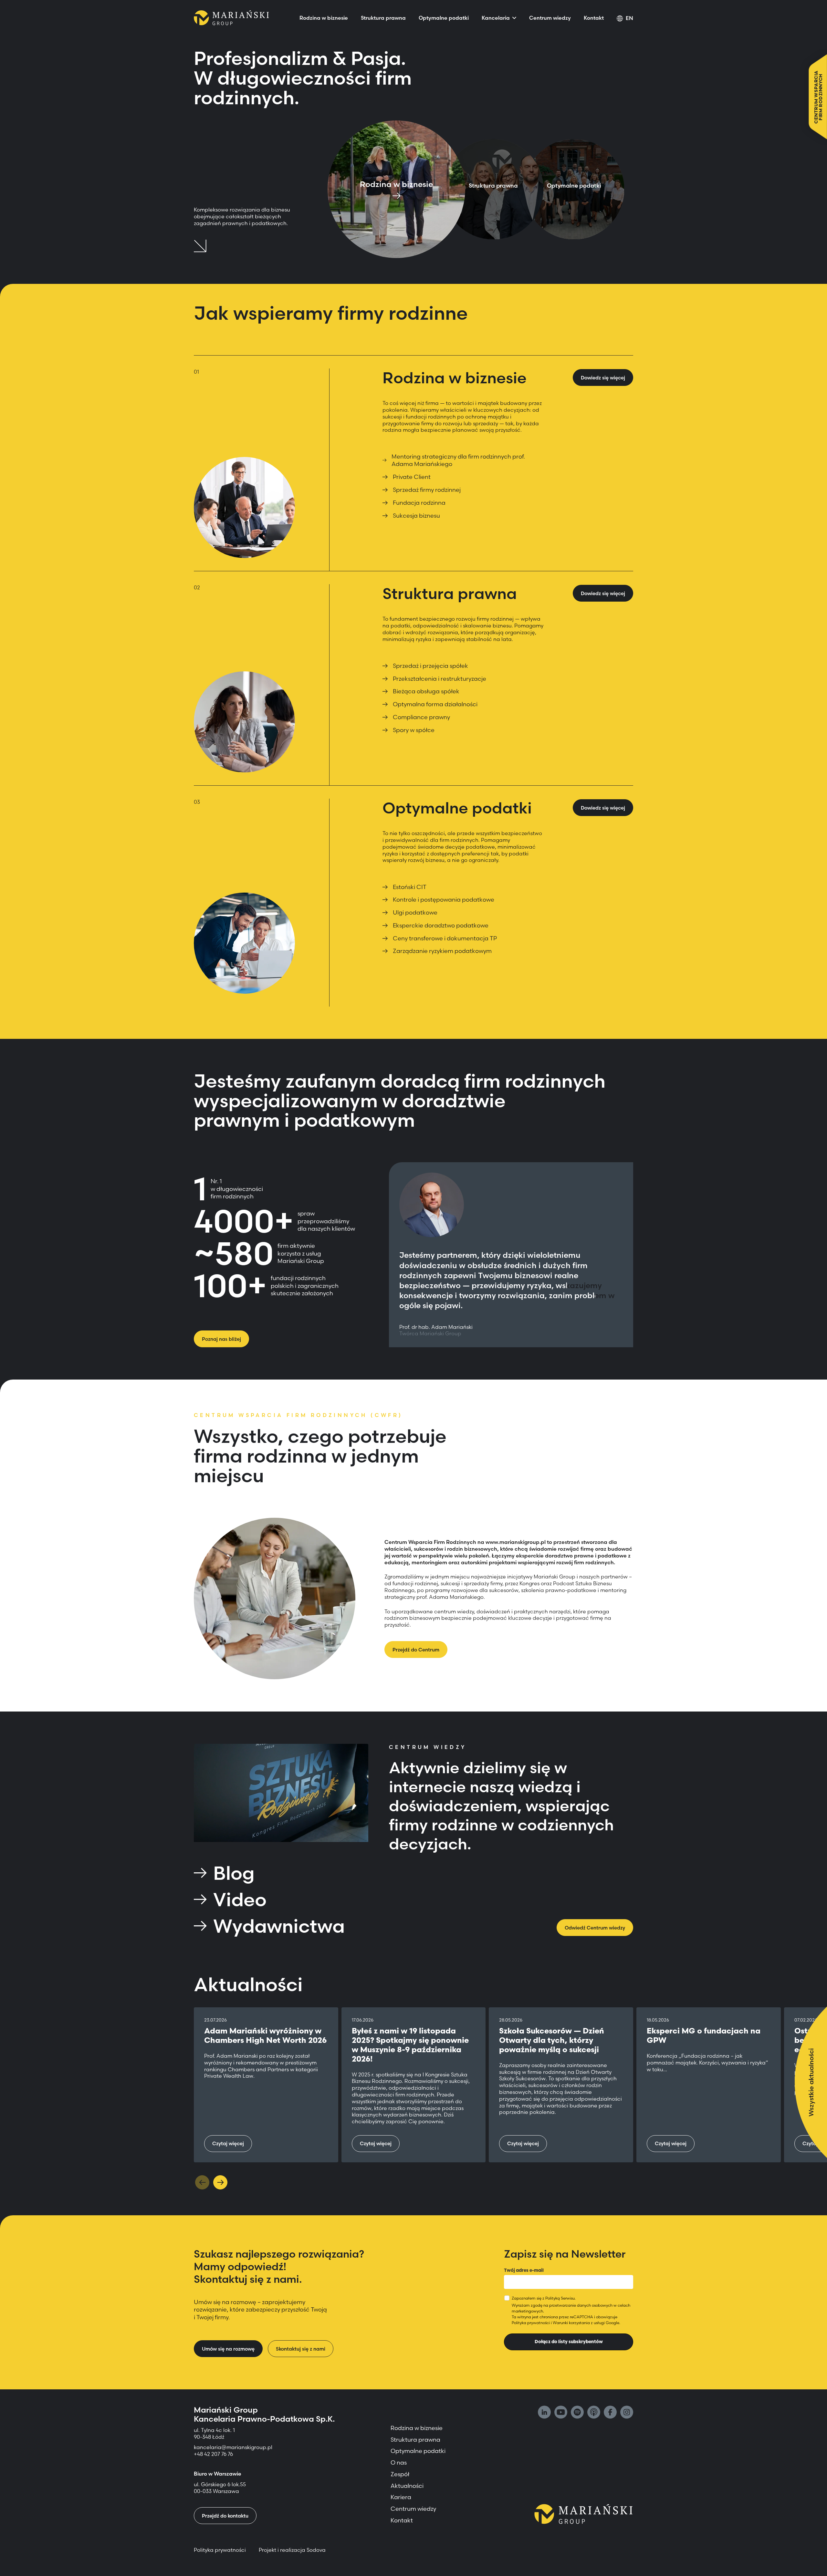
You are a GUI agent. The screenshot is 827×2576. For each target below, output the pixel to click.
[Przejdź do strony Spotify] (577, 2413)
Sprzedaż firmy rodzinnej (427, 490)
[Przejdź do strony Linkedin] (544, 2413)
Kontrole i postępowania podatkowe (444, 900)
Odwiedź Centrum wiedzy (595, 1928)
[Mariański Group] (231, 18)
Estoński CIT (410, 887)
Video (240, 1899)
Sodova (316, 2550)
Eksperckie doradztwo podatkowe (441, 925)
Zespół (400, 2474)
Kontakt (594, 18)
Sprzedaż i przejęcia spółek (430, 666)
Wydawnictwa (279, 1926)
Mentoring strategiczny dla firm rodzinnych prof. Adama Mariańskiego (458, 460)
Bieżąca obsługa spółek (426, 691)
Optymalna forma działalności (435, 704)
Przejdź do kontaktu (225, 2516)
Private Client (412, 477)
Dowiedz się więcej (603, 378)
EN (629, 18)
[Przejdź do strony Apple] (594, 2413)
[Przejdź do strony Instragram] (627, 2413)
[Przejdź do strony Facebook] (610, 2413)
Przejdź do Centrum (416, 1650)
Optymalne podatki (444, 18)
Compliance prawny (421, 717)
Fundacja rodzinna (419, 503)
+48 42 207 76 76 (213, 2454)
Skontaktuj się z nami (301, 2349)
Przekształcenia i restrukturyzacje (440, 679)
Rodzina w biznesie (324, 18)
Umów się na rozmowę (228, 2349)
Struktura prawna (383, 18)
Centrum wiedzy (550, 18)
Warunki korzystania (571, 2323)
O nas (399, 2462)
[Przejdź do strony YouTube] (561, 2413)
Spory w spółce (414, 730)
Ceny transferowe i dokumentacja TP (445, 938)
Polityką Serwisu (560, 2298)
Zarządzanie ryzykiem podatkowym (442, 951)
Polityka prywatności (531, 2323)
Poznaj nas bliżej (221, 1339)
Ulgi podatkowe (415, 912)
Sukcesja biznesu (416, 516)
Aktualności (407, 2486)
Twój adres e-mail (524, 2270)
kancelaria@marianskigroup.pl (234, 2447)
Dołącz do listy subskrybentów (569, 2342)
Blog (234, 1873)
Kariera (401, 2497)
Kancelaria (496, 18)
